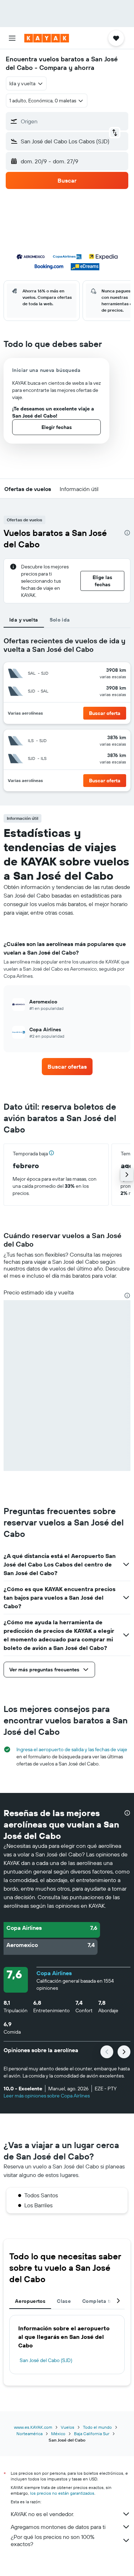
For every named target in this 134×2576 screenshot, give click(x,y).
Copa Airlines (54, 1973)
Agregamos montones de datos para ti (58, 2527)
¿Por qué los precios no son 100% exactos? (53, 2540)
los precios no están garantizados (62, 2493)
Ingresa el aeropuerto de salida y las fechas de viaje (72, 1749)
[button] (12, 38)
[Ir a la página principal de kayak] (47, 38)
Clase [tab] (64, 2301)
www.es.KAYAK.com (33, 2427)
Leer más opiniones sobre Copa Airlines (47, 2096)
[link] (67, 1067)
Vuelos (68, 2427)
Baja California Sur (92, 2434)
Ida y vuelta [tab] (24, 620)
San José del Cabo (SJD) (46, 2360)
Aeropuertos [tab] (30, 2301)
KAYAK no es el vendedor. (42, 2514)
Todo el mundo (97, 2427)
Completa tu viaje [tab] (104, 2301)
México (58, 2434)
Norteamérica (29, 2434)
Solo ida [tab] (60, 620)
